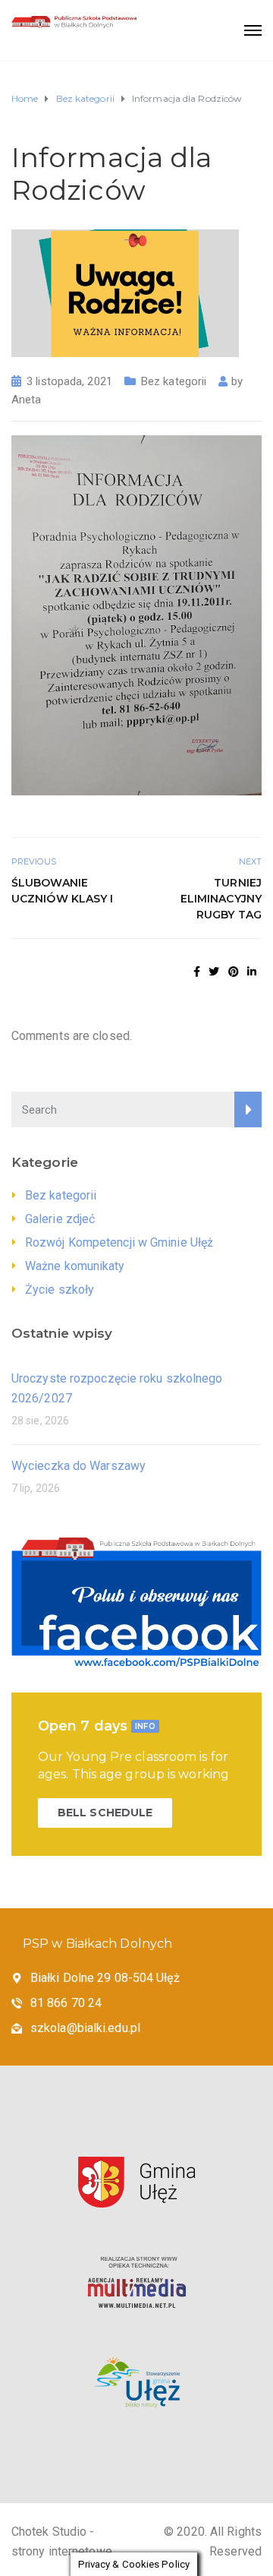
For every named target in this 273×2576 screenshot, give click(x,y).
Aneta (27, 400)
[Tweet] (214, 972)
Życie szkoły (60, 1290)
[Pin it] (234, 972)
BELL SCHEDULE (105, 1813)
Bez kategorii (174, 381)
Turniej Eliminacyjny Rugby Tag (221, 899)
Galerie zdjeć (60, 1219)
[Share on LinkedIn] (252, 972)
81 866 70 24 (66, 2003)
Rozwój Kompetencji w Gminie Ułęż (119, 1242)
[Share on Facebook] (197, 972)
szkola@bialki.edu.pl (85, 2028)
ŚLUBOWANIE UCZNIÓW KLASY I (63, 891)
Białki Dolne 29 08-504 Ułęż (105, 1978)
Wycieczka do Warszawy (78, 1466)
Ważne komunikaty (75, 1266)
